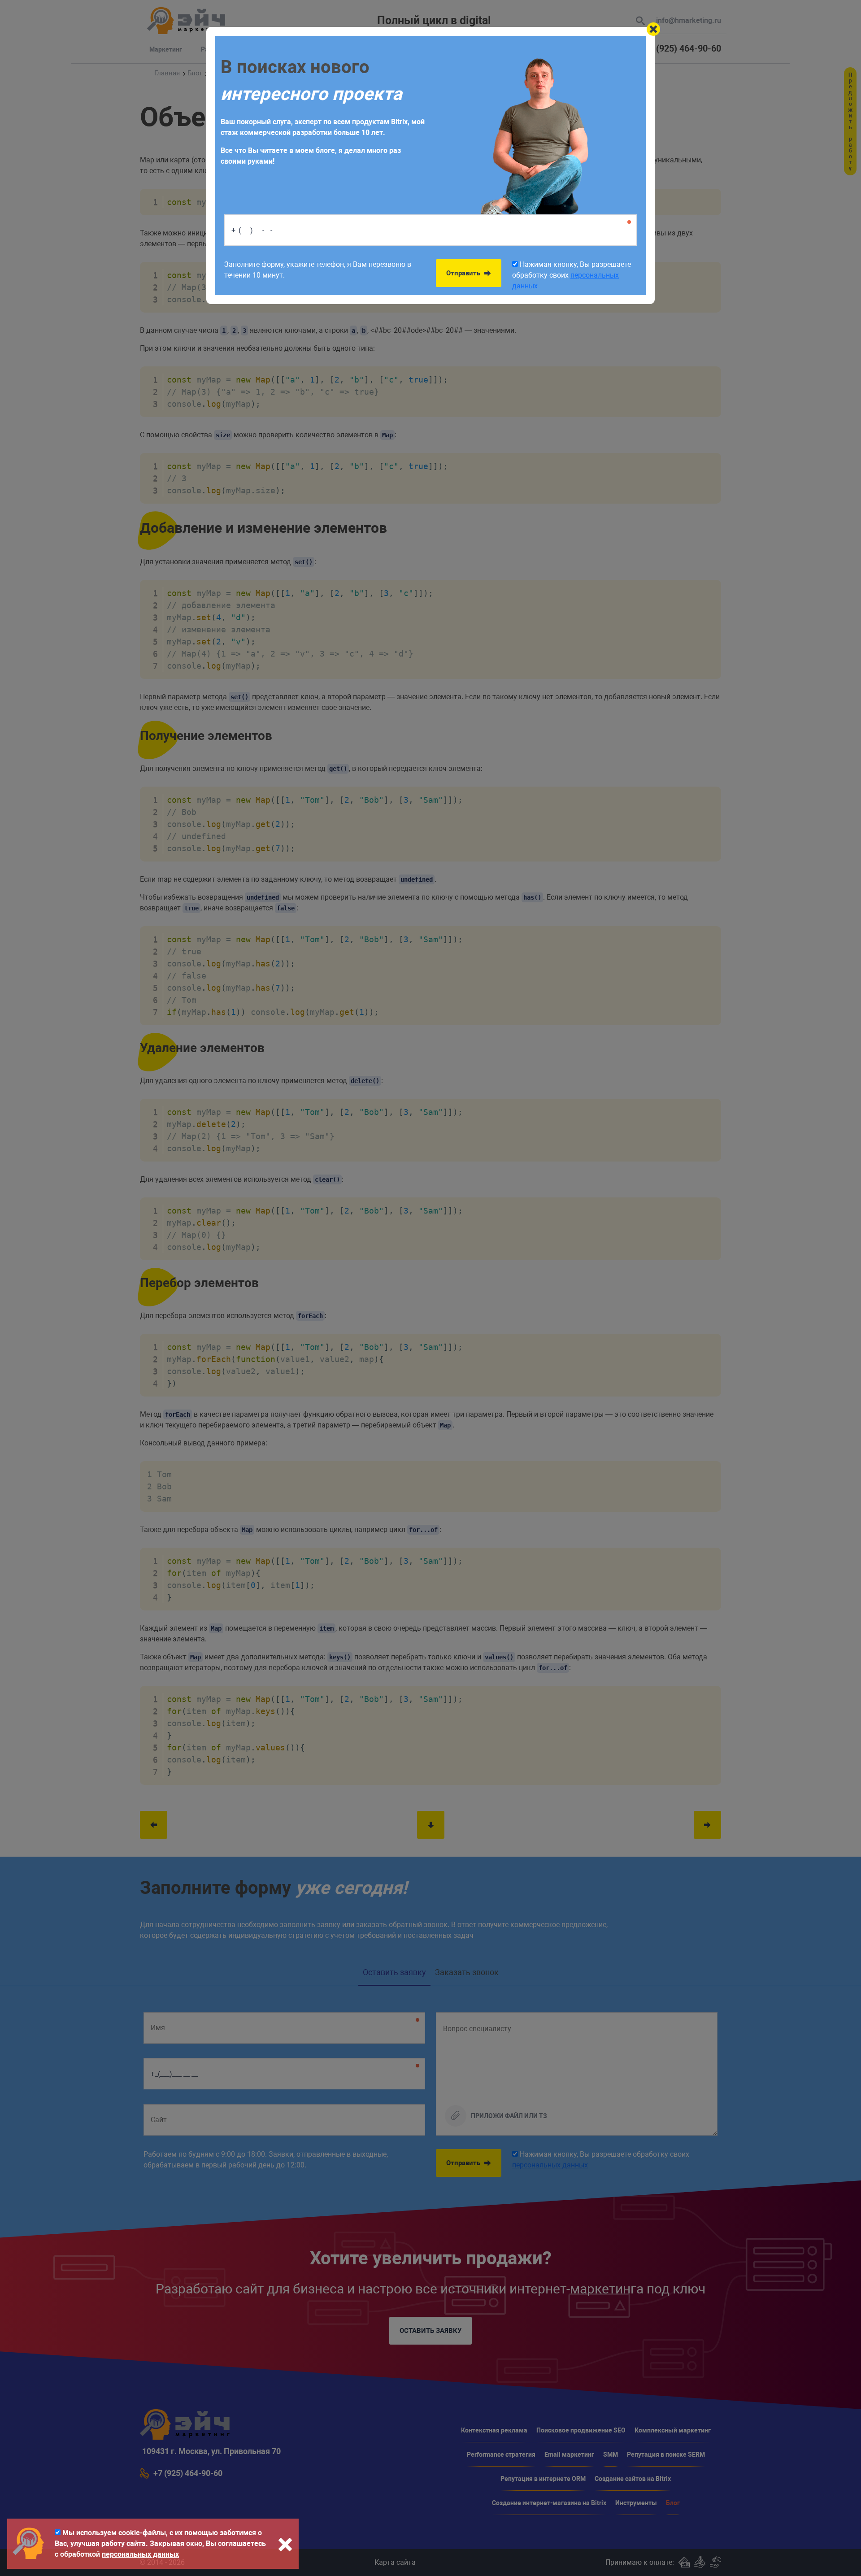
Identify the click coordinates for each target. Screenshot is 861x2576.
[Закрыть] (653, 29)
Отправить (464, 273)
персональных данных (140, 2554)
